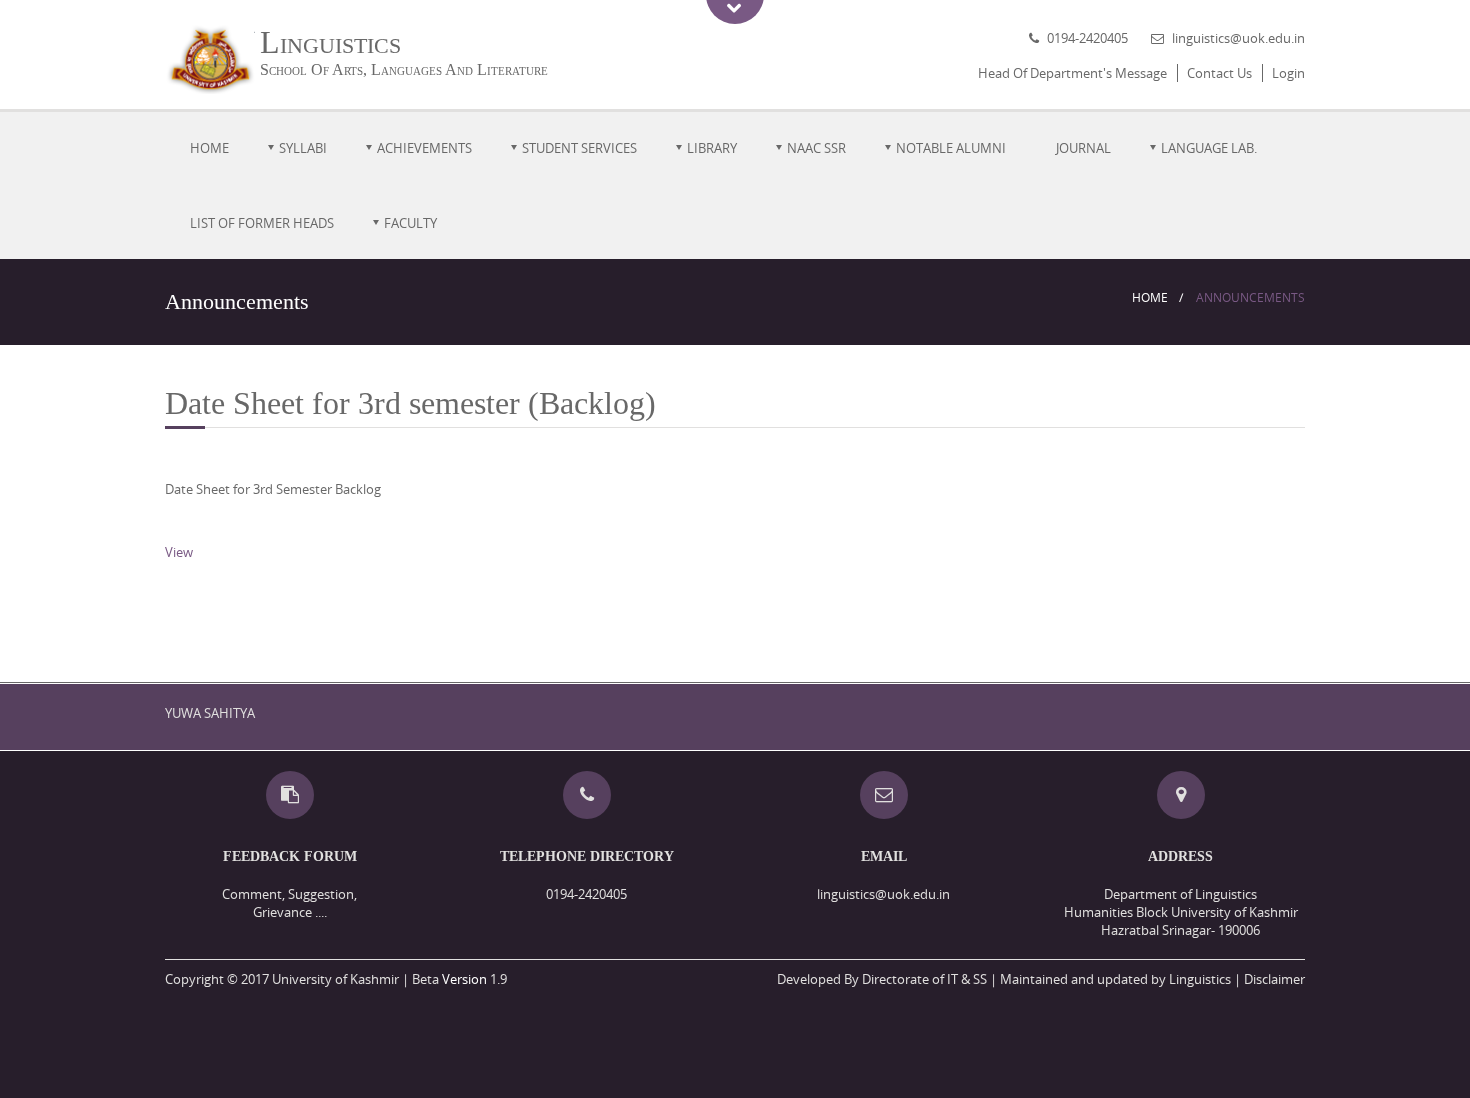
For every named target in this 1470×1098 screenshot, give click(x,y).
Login (1288, 73)
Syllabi (303, 148)
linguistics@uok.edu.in (1238, 38)
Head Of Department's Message (1072, 73)
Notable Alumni (951, 148)
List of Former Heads (262, 223)
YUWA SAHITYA (210, 713)
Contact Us (1219, 73)
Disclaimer (1274, 979)
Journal (1083, 148)
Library (712, 148)
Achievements (424, 148)
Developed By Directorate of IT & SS (882, 979)
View (179, 552)
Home (209, 148)
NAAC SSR (816, 148)
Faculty (410, 223)
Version (464, 979)
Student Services (579, 148)
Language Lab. (1209, 148)
